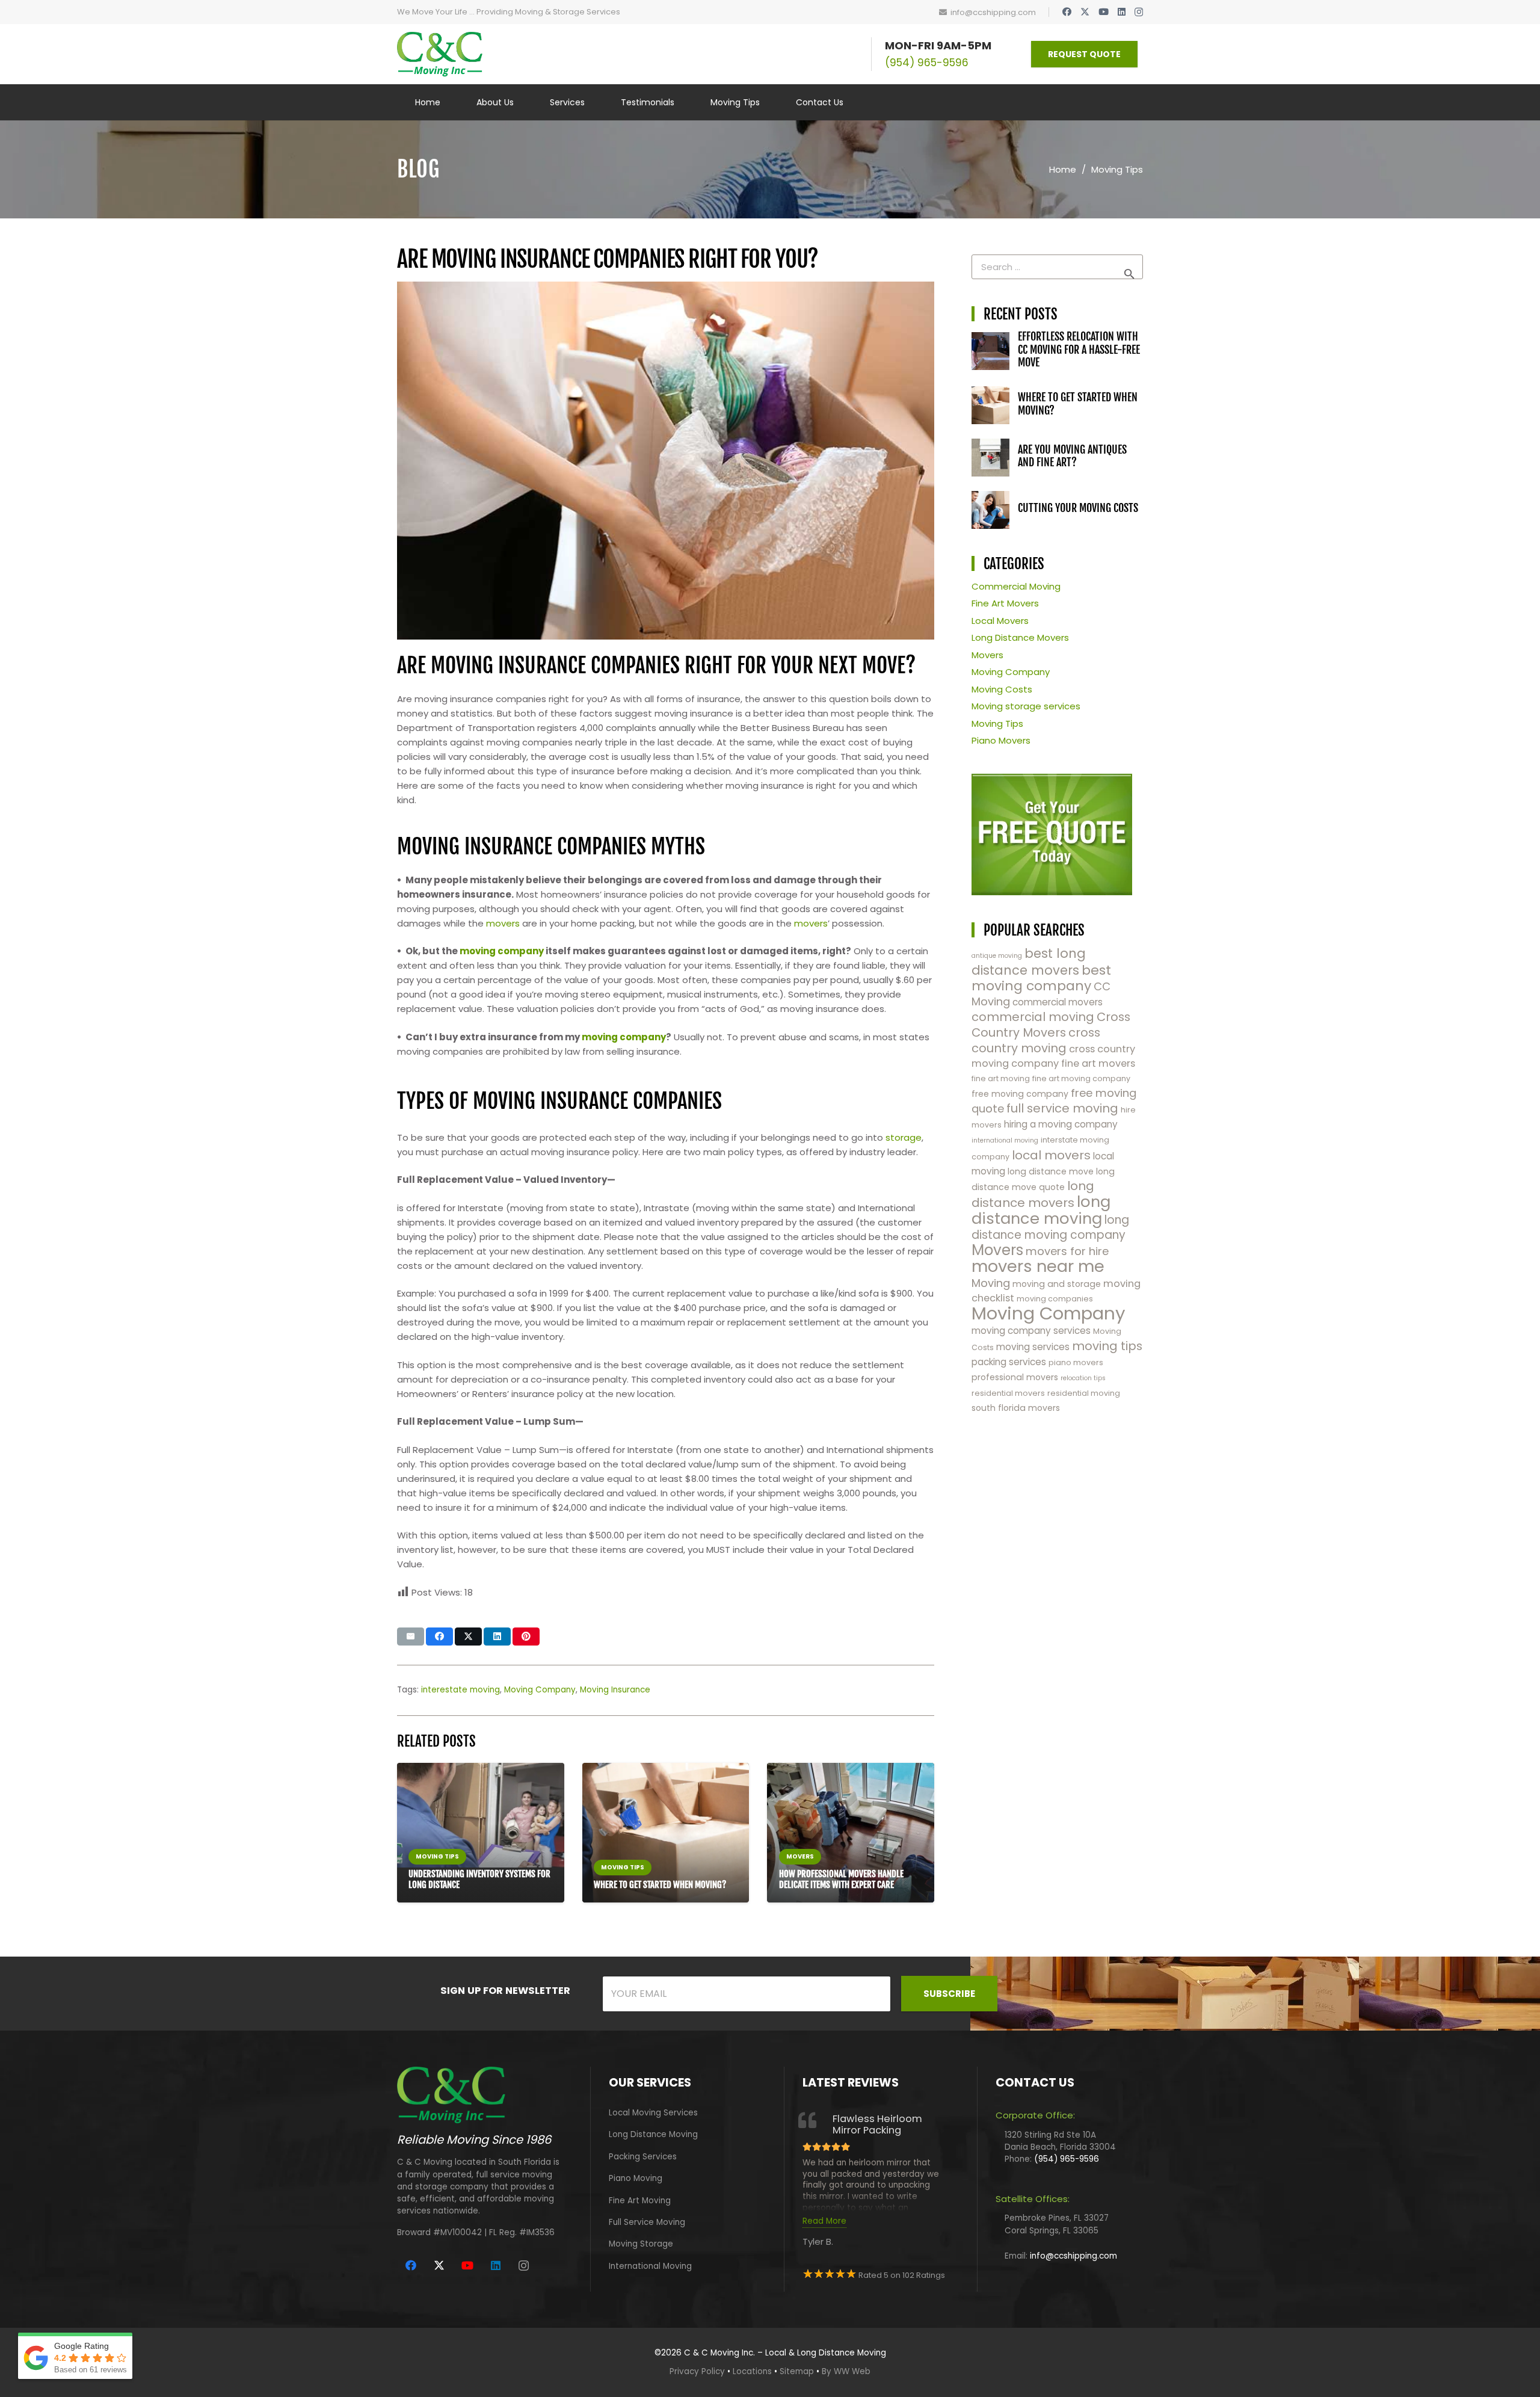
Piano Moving (636, 2178)
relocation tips (1083, 1378)
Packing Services (643, 2157)
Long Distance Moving (653, 2134)
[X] (1085, 12)
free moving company (1020, 1094)
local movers (1051, 1155)
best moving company (1041, 978)
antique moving (997, 956)
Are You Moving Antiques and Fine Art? (1072, 456)
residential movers (1008, 1393)
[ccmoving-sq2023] (440, 54)
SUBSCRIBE (949, 1994)
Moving (991, 1283)
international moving (1005, 1140)
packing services (1009, 1362)
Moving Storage (641, 2244)
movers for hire (1067, 1251)
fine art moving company (1081, 1078)
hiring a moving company (1061, 1124)
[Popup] (1052, 834)
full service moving (1062, 1108)
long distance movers (1033, 1194)
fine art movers (1098, 1063)
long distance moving (1041, 1210)
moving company (502, 951)
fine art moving (1001, 1078)
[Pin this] (526, 1637)
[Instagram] (1139, 12)
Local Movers (1000, 621)
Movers (987, 655)
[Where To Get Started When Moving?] (666, 1832)
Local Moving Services (653, 2113)
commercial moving (1033, 1017)
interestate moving (460, 1690)
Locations (752, 2371)
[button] (592, 103)
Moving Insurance (615, 1690)
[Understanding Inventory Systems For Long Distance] (481, 1815)
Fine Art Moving (640, 2201)
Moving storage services (1026, 706)
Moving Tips (997, 723)
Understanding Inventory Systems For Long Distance (479, 1879)
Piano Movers (1001, 740)
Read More (824, 2221)
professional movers (1015, 1377)
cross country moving (1036, 1040)
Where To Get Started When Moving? (660, 1885)
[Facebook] (1067, 12)
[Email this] (411, 1637)
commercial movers (1058, 1002)
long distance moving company (1050, 1227)
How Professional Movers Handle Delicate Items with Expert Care (841, 1879)
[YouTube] (1104, 12)
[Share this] (439, 1637)
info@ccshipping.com (1073, 2256)
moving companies (1055, 1299)
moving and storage (1057, 1284)
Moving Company (540, 1690)
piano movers (1076, 1362)
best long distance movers (1029, 962)
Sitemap (797, 2371)
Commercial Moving (1016, 586)
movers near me (1038, 1266)
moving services (1033, 1347)
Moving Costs (1002, 689)
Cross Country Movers (1051, 1025)
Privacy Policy (697, 2371)
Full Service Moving (647, 2222)
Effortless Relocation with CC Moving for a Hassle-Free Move (1079, 349)
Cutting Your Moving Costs (1078, 508)
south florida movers (1016, 1408)
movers (503, 923)
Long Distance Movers (1020, 637)
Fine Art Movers (1005, 603)
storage (904, 1137)
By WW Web (846, 2371)
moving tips (1107, 1346)
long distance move (1051, 1171)
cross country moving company (1053, 1056)
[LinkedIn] (1122, 12)
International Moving (650, 2266)
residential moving (1084, 1393)
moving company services (1031, 1331)
